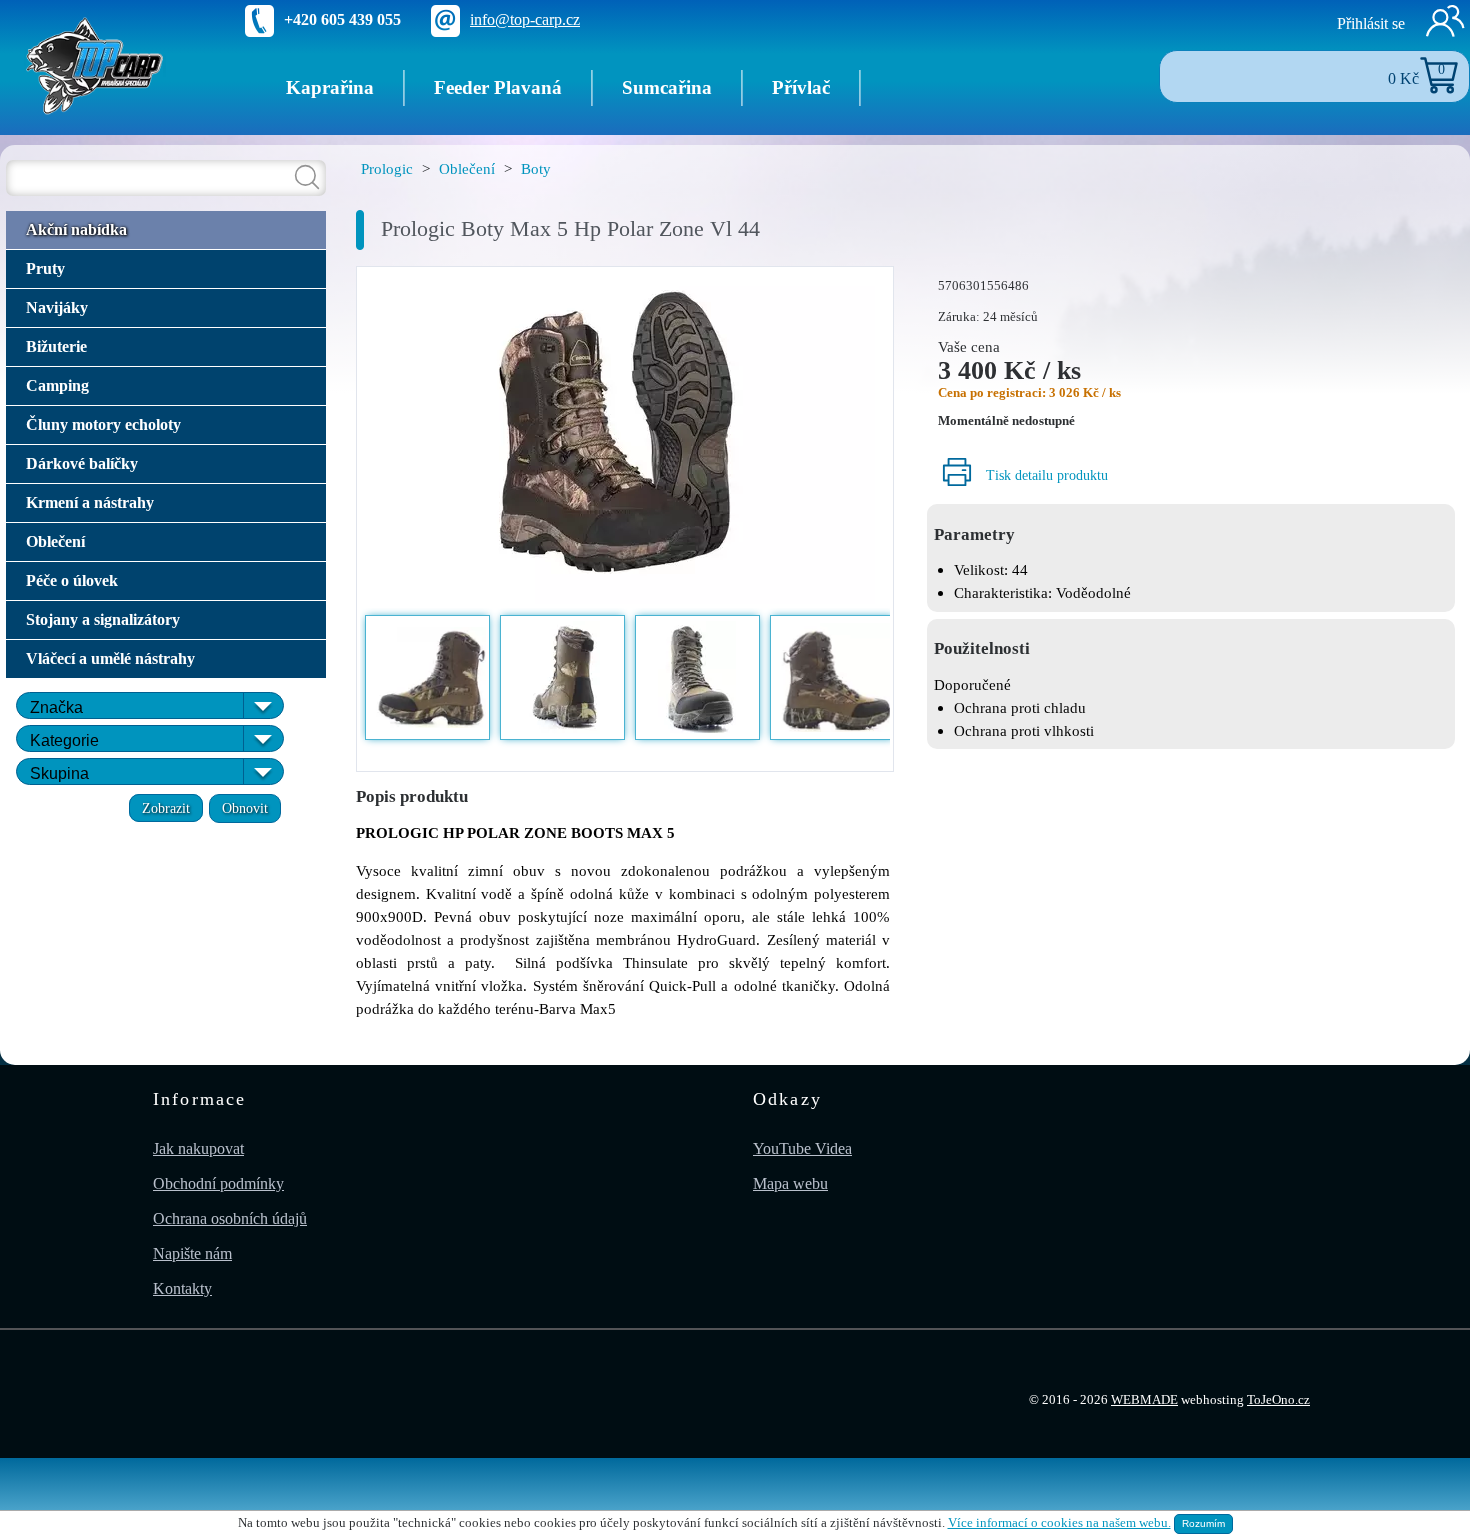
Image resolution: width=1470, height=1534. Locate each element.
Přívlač (801, 87)
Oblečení (467, 168)
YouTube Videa (802, 1148)
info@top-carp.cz (525, 19)
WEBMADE (1144, 1400)
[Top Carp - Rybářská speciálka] (95, 64)
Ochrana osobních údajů (230, 1218)
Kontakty (182, 1288)
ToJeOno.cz (1278, 1400)
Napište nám (192, 1253)
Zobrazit (166, 808)
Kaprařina (330, 87)
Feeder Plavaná (498, 87)
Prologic (387, 168)
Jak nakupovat (198, 1148)
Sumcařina (667, 87)
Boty (536, 168)
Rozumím (1203, 1523)
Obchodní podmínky (218, 1183)
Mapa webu (790, 1183)
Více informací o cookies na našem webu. (1059, 1523)
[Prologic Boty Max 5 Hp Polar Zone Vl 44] (625, 439)
